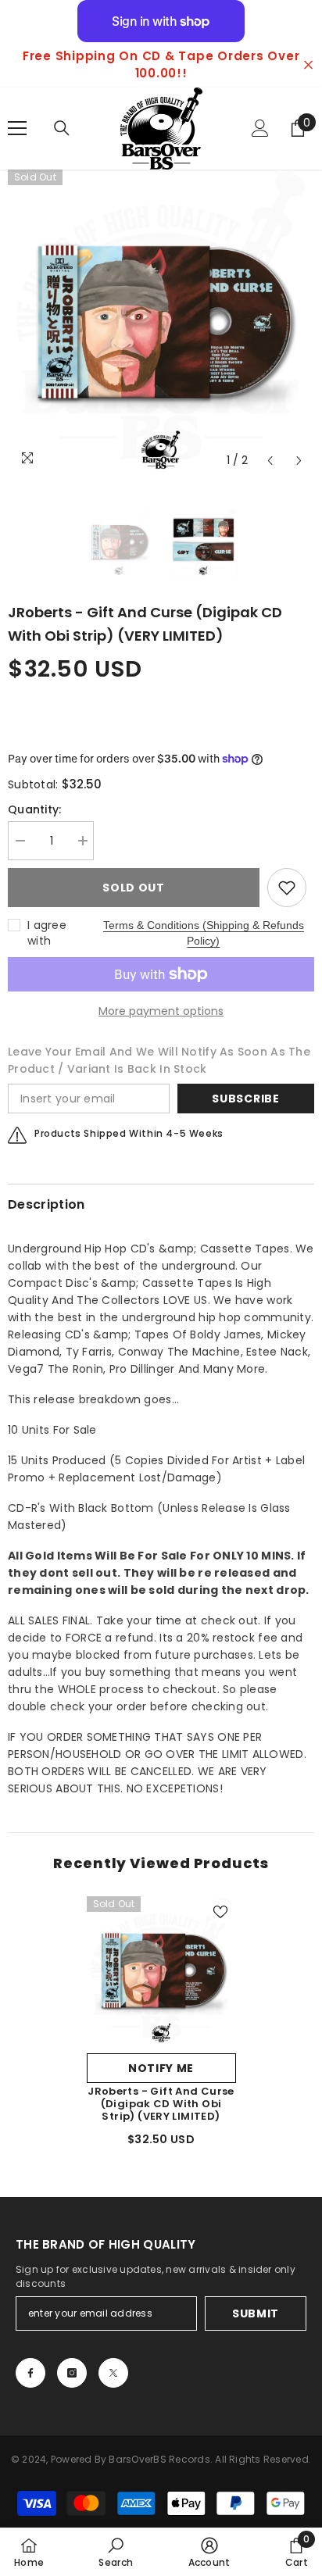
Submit (256, 2313)
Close (308, 65)
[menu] (17, 128)
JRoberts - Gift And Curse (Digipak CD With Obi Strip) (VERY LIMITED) (161, 2104)
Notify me (161, 2068)
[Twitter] (113, 2373)
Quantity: (35, 809)
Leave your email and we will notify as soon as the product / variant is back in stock (159, 1060)
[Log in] (260, 128)
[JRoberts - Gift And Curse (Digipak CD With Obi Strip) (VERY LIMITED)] (161, 1971)
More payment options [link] (161, 1011)
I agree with (47, 933)
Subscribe (245, 1099)
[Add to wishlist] (287, 888)
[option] (161, 65)
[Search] (62, 128)
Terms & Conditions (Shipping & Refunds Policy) (204, 933)
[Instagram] (72, 2373)
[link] (116, 2552)
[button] (270, 461)
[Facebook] (30, 2373)
